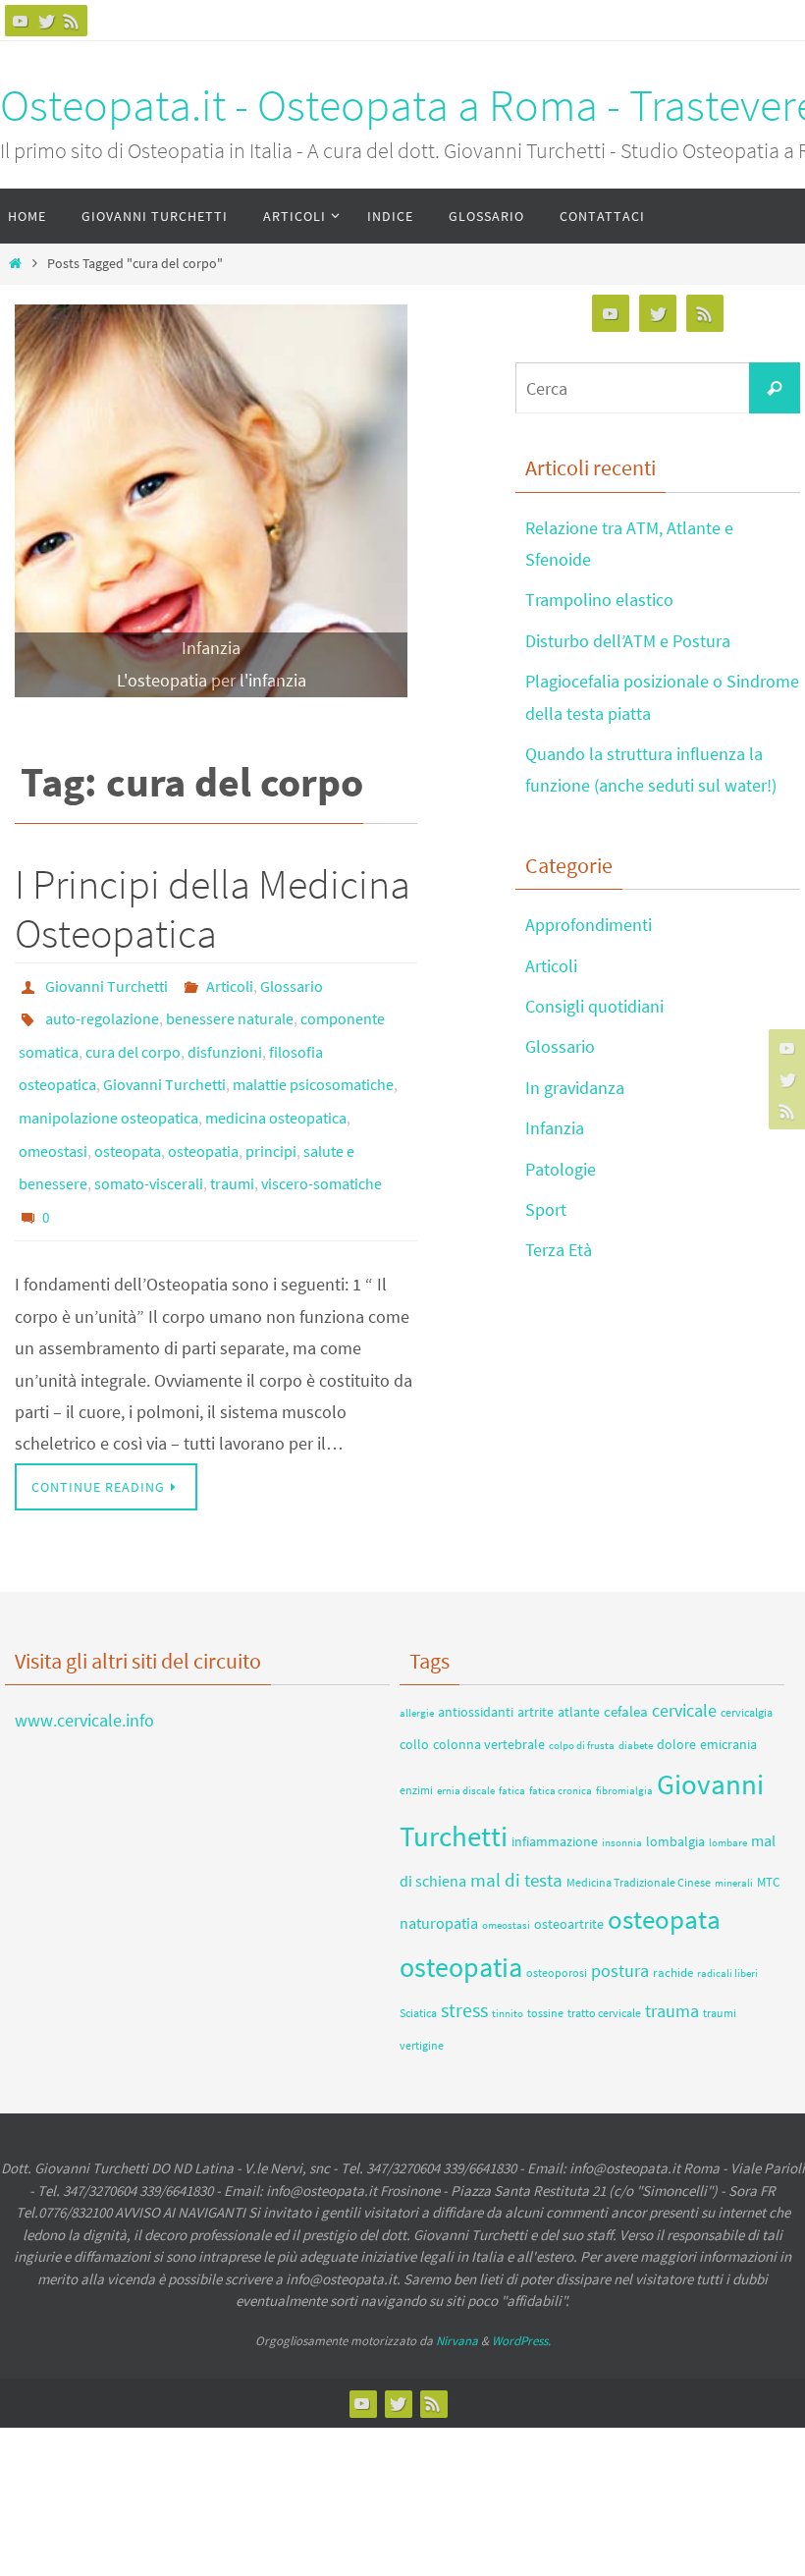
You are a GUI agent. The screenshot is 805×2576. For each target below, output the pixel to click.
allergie (417, 1670)
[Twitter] (46, 21)
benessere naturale (230, 1012)
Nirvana (457, 2298)
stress (464, 1968)
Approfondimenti (589, 925)
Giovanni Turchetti (107, 984)
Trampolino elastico (599, 600)
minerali (734, 1840)
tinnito (508, 1972)
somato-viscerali (149, 1149)
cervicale (684, 1668)
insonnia (622, 1799)
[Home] (15, 263)
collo (414, 1701)
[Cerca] (775, 388)
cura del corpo (133, 1039)
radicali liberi (727, 1931)
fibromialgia (624, 1748)
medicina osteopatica (276, 1094)
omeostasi (53, 1122)
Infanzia (211, 648)
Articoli (230, 984)
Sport (546, 1209)
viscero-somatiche (322, 1149)
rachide (673, 1930)
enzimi (416, 1747)
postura (620, 1928)
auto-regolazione (102, 1012)
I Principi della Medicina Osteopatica (213, 908)
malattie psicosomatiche (313, 1067)
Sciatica (418, 1971)
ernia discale (466, 1748)
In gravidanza (575, 1088)
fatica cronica (561, 1747)
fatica (512, 1748)
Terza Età (559, 1250)
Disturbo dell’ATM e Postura (628, 641)
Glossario (292, 984)
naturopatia (439, 1880)
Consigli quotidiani (594, 1006)
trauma (672, 1969)
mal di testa (516, 1836)
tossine (545, 1971)
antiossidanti (476, 1669)
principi (271, 1122)
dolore (676, 1701)
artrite (536, 1669)
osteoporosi (557, 1930)
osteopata (128, 1122)
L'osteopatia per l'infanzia (212, 680)
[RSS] (72, 21)
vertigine (422, 2002)
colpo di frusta (582, 1702)
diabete (636, 1702)
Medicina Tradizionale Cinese (639, 1839)
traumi (232, 1149)
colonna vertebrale (489, 1701)
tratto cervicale (604, 1971)
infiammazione (555, 1798)
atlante (579, 1669)
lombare (728, 1799)
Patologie (561, 1169)
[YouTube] (21, 21)
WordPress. (521, 2298)
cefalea (626, 1668)
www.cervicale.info (84, 1677)
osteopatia (203, 1122)
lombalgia (675, 1798)
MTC (768, 1839)
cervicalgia (747, 1669)
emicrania (728, 1701)
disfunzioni (225, 1039)
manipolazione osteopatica (108, 1094)
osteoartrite (569, 1881)
